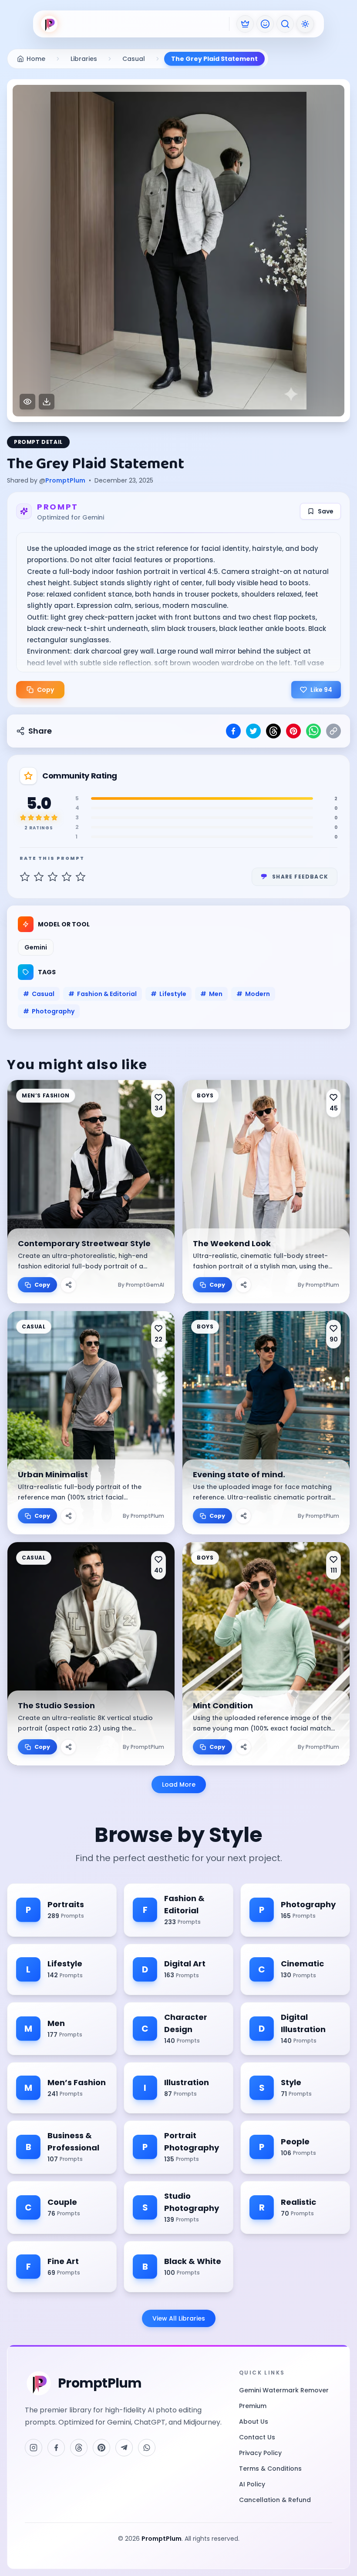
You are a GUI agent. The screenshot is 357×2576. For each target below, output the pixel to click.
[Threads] (79, 2448)
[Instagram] (34, 2448)
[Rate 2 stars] (39, 877)
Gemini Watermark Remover (284, 2390)
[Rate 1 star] (25, 877)
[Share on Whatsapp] (313, 731)
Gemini (36, 947)
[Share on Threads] (273, 731)
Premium (253, 2406)
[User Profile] (265, 24)
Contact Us (257, 2437)
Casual (39, 994)
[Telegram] (124, 2448)
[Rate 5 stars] (81, 877)
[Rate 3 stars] (53, 877)
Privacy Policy (260, 2453)
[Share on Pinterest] (293, 731)
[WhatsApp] (147, 2448)
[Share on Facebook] (233, 731)
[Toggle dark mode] (305, 24)
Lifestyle (168, 994)
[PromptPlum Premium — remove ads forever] (245, 24)
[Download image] (47, 402)
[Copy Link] (333, 731)
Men (211, 994)
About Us (254, 2422)
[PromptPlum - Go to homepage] (49, 24)
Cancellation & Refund (275, 2500)
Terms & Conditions (270, 2469)
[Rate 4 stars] (67, 877)
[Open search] (285, 24)
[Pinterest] (101, 2448)
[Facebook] (56, 2448)
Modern (253, 994)
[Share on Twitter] (253, 731)
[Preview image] (27, 402)
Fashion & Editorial (103, 994)
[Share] (68, 1285)
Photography (49, 1011)
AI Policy (252, 2484)
